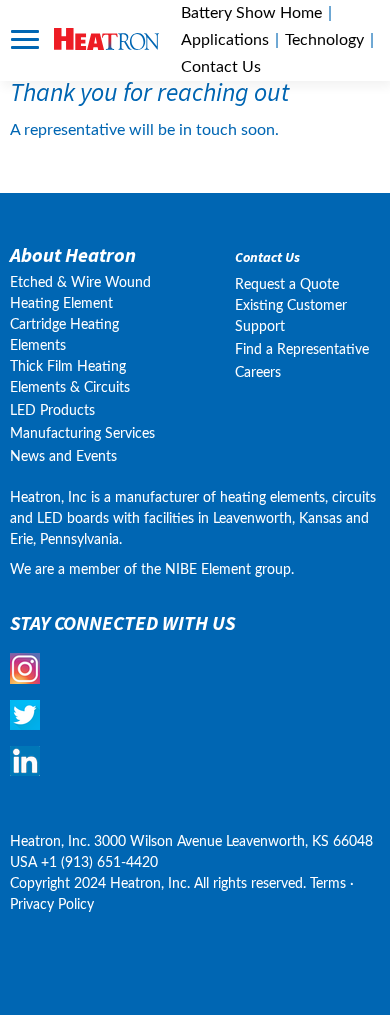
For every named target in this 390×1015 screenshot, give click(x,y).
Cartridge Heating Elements (64, 335)
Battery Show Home (251, 13)
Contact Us (267, 257)
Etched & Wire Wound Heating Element (80, 293)
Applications (225, 40)
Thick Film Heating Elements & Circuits (70, 377)
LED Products (52, 411)
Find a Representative (302, 350)
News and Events (63, 457)
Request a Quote (287, 285)
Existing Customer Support (291, 316)
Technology (324, 40)
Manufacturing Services (82, 434)
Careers (258, 373)
